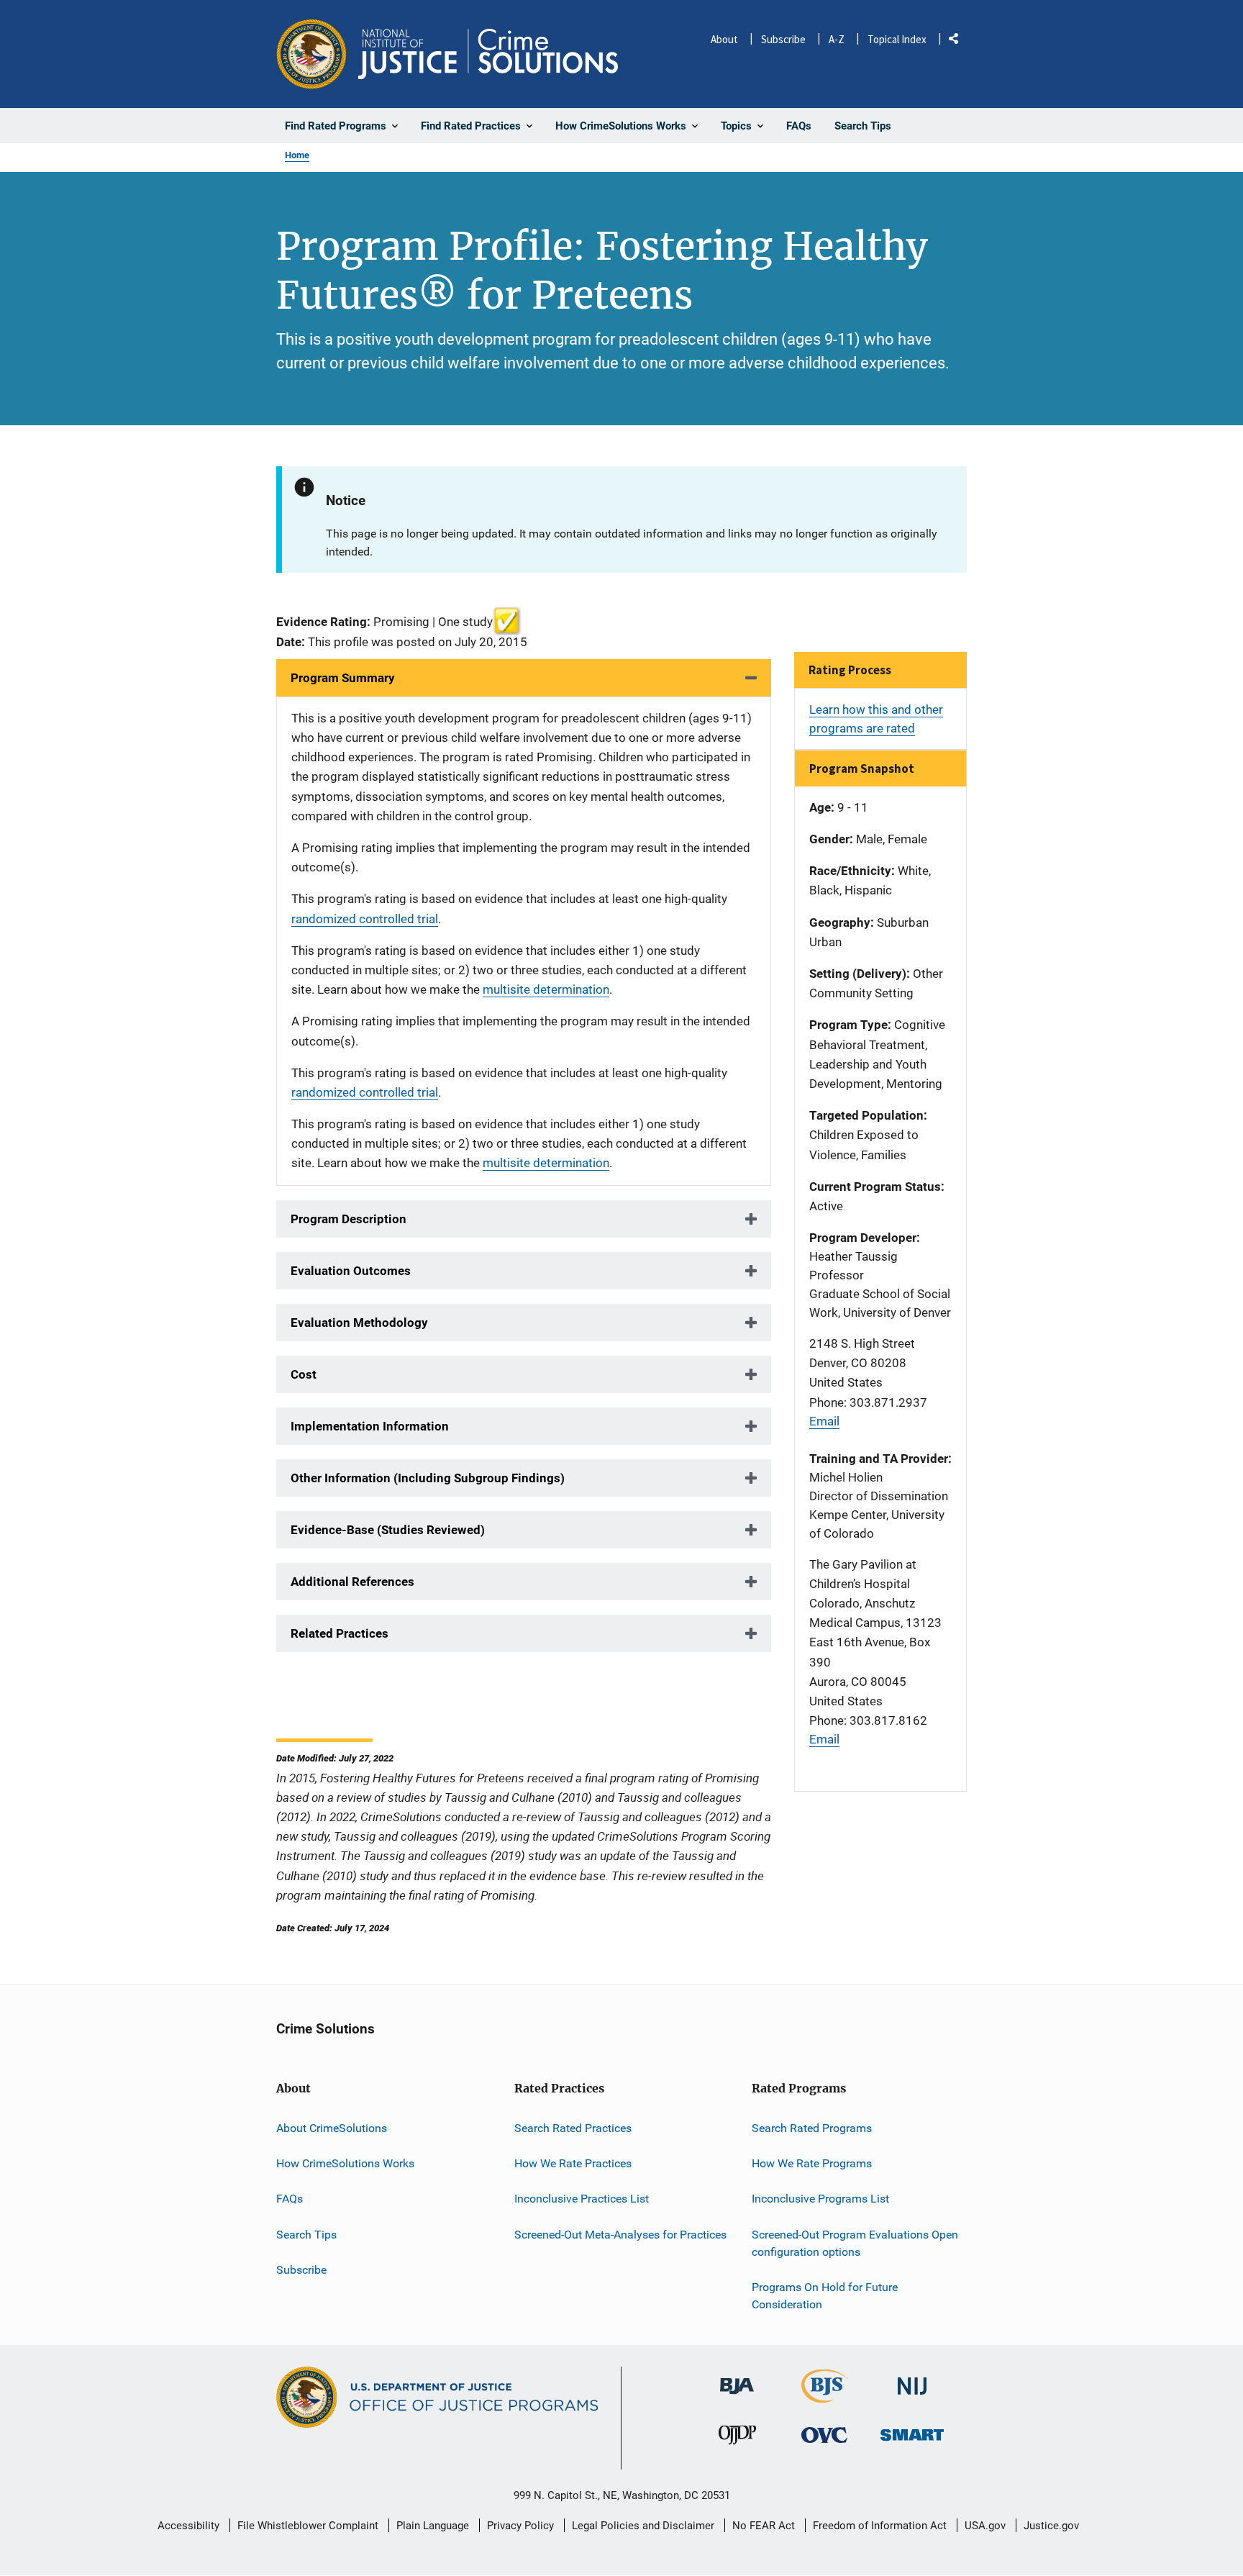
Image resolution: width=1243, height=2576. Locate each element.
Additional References (352, 1582)
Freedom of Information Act (880, 2526)
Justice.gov (1051, 2526)
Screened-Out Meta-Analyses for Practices (620, 2235)
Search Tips (306, 2235)
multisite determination (546, 989)
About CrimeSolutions (332, 2128)
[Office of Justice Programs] (311, 54)
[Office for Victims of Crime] (824, 2435)
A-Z (837, 39)
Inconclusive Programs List (820, 2199)
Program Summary (343, 678)
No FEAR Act (764, 2526)
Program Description (349, 1219)
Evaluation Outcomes (351, 1271)
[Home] (488, 54)
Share (959, 41)
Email (824, 1421)
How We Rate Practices (573, 2163)
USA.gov (985, 2526)
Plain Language (433, 2526)
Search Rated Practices (573, 2128)
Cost (304, 1374)
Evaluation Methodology (359, 1323)
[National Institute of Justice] (912, 2380)
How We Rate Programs (812, 2163)
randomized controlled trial (365, 919)
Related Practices (340, 1633)
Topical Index (897, 39)
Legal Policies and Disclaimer (643, 2526)
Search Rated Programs (812, 2128)
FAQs (290, 2199)
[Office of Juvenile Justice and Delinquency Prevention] (737, 2438)
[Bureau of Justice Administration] (737, 2379)
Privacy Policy (520, 2526)
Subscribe (783, 39)
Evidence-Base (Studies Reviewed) (388, 1530)
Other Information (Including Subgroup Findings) (428, 1478)
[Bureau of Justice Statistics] (825, 2396)
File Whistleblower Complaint (308, 2526)
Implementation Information (370, 1426)
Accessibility (188, 2526)
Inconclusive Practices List (582, 2199)
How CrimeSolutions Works (345, 2163)
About (724, 39)
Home (297, 155)
